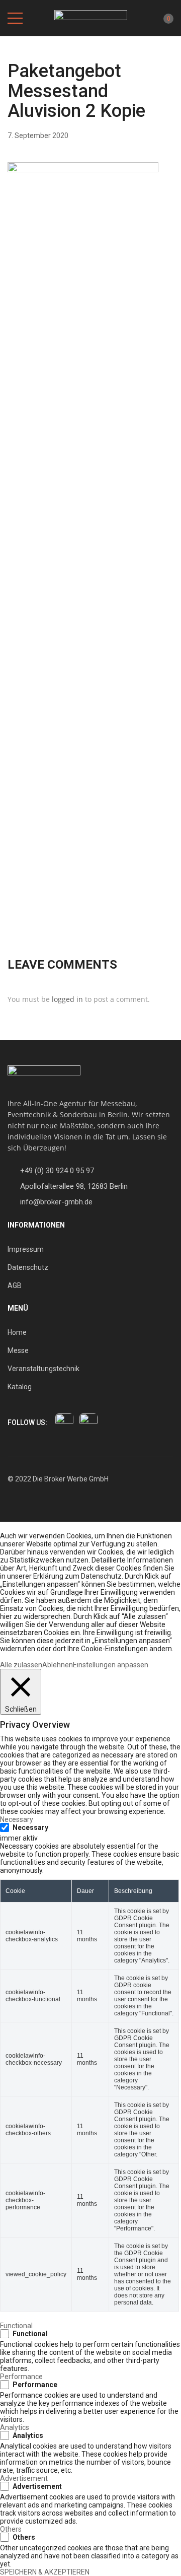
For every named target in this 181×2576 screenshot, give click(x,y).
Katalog (20, 1387)
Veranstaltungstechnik (43, 1369)
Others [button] (11, 2529)
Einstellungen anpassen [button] (111, 1665)
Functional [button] (16, 2326)
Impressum (26, 1249)
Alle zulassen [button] (21, 1665)
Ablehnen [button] (58, 1665)
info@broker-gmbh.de (56, 1202)
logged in (67, 999)
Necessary (30, 1827)
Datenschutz (28, 1267)
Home (17, 1332)
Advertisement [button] (24, 2478)
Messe (18, 1350)
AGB (15, 1285)
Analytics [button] (15, 2427)
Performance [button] (21, 2377)
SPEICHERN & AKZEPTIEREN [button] (45, 2572)
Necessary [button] (17, 1819)
